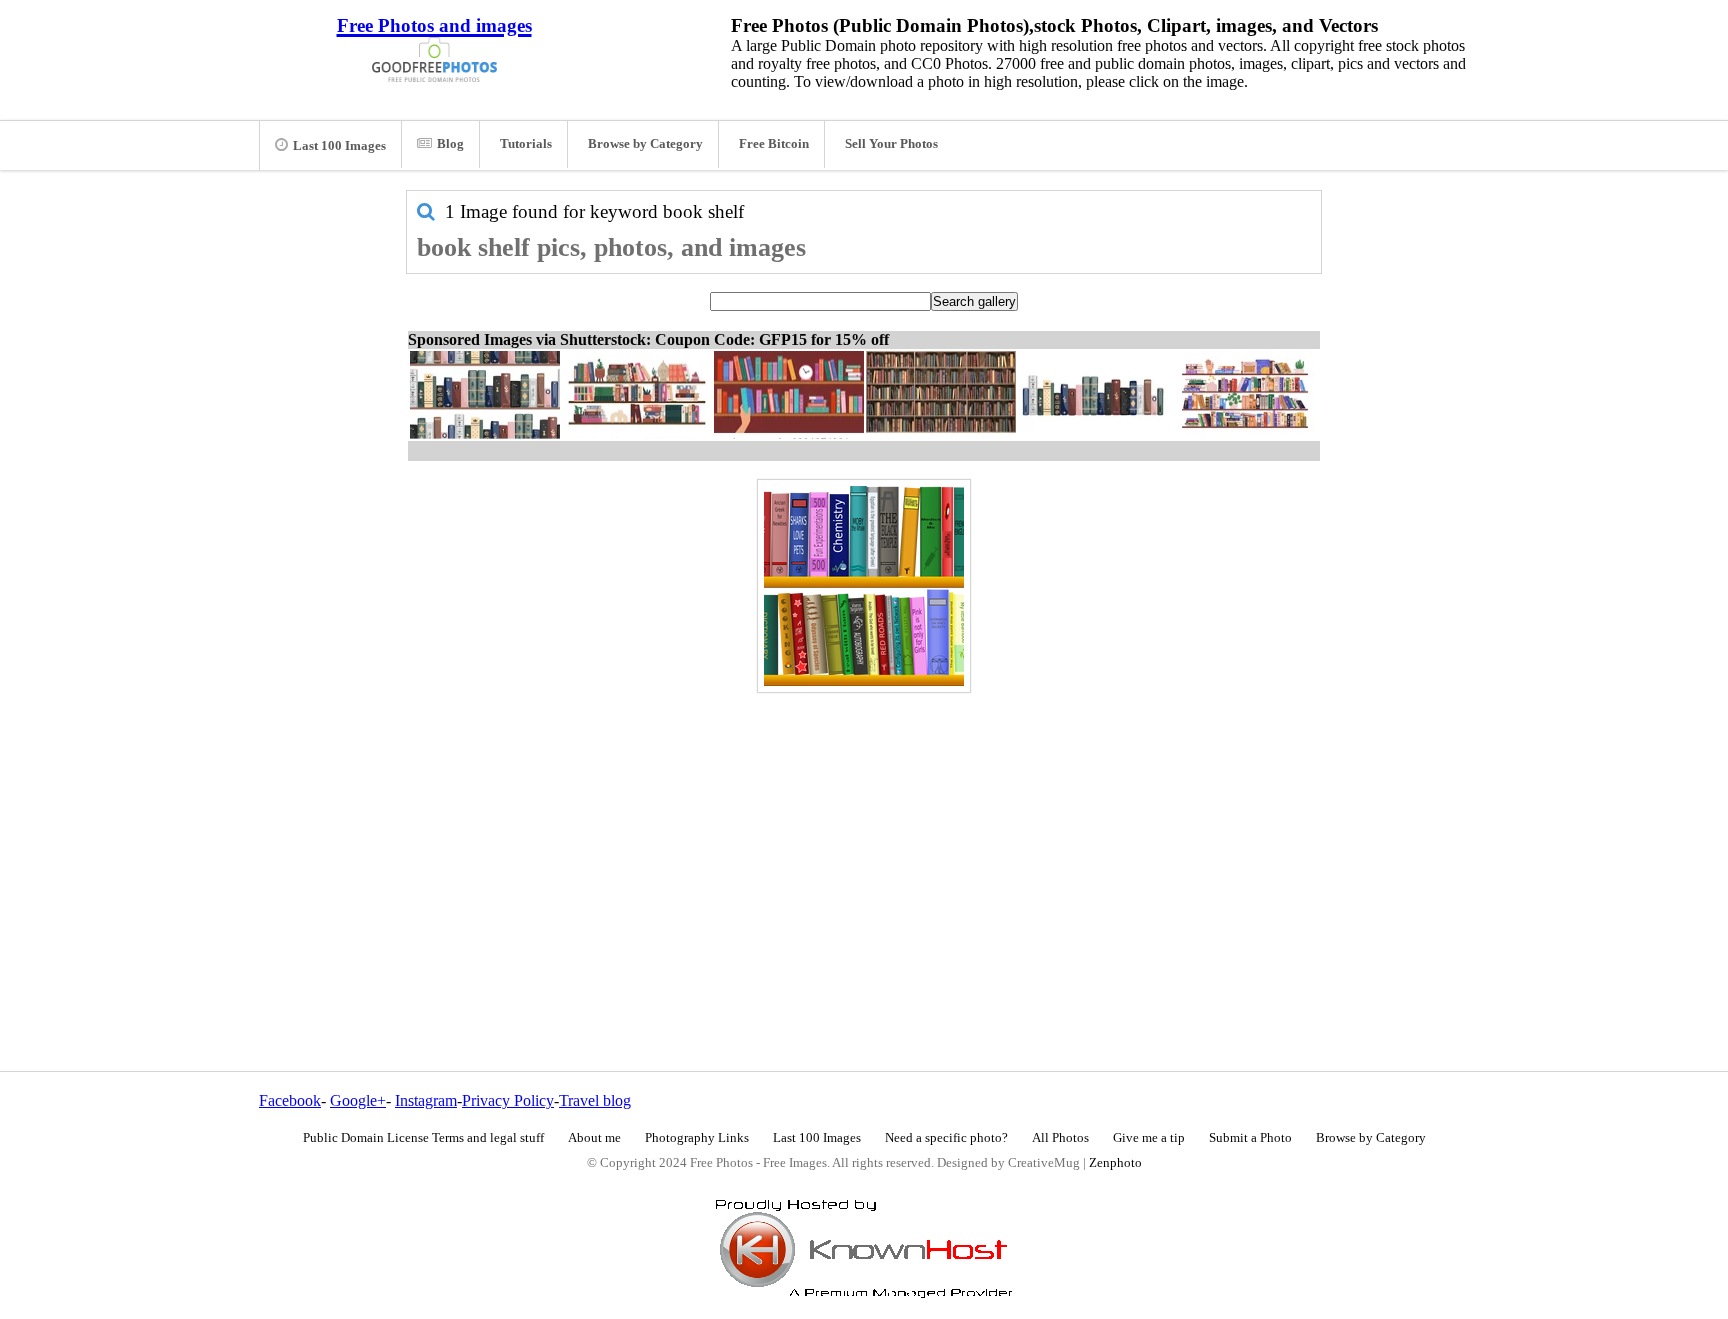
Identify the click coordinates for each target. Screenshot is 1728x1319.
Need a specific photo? (946, 1138)
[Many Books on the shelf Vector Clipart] (864, 586)
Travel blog (595, 1100)
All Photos (1060, 1138)
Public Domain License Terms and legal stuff (423, 1138)
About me (594, 1138)
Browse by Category (645, 144)
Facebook (290, 1100)
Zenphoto (1115, 1163)
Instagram (426, 1100)
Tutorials (526, 144)
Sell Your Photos (891, 144)
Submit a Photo (1250, 1138)
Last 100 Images (339, 146)
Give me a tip (1149, 1138)
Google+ (358, 1100)
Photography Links (697, 1138)
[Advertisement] (864, 839)
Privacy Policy (508, 1100)
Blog (450, 144)
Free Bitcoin (774, 144)
